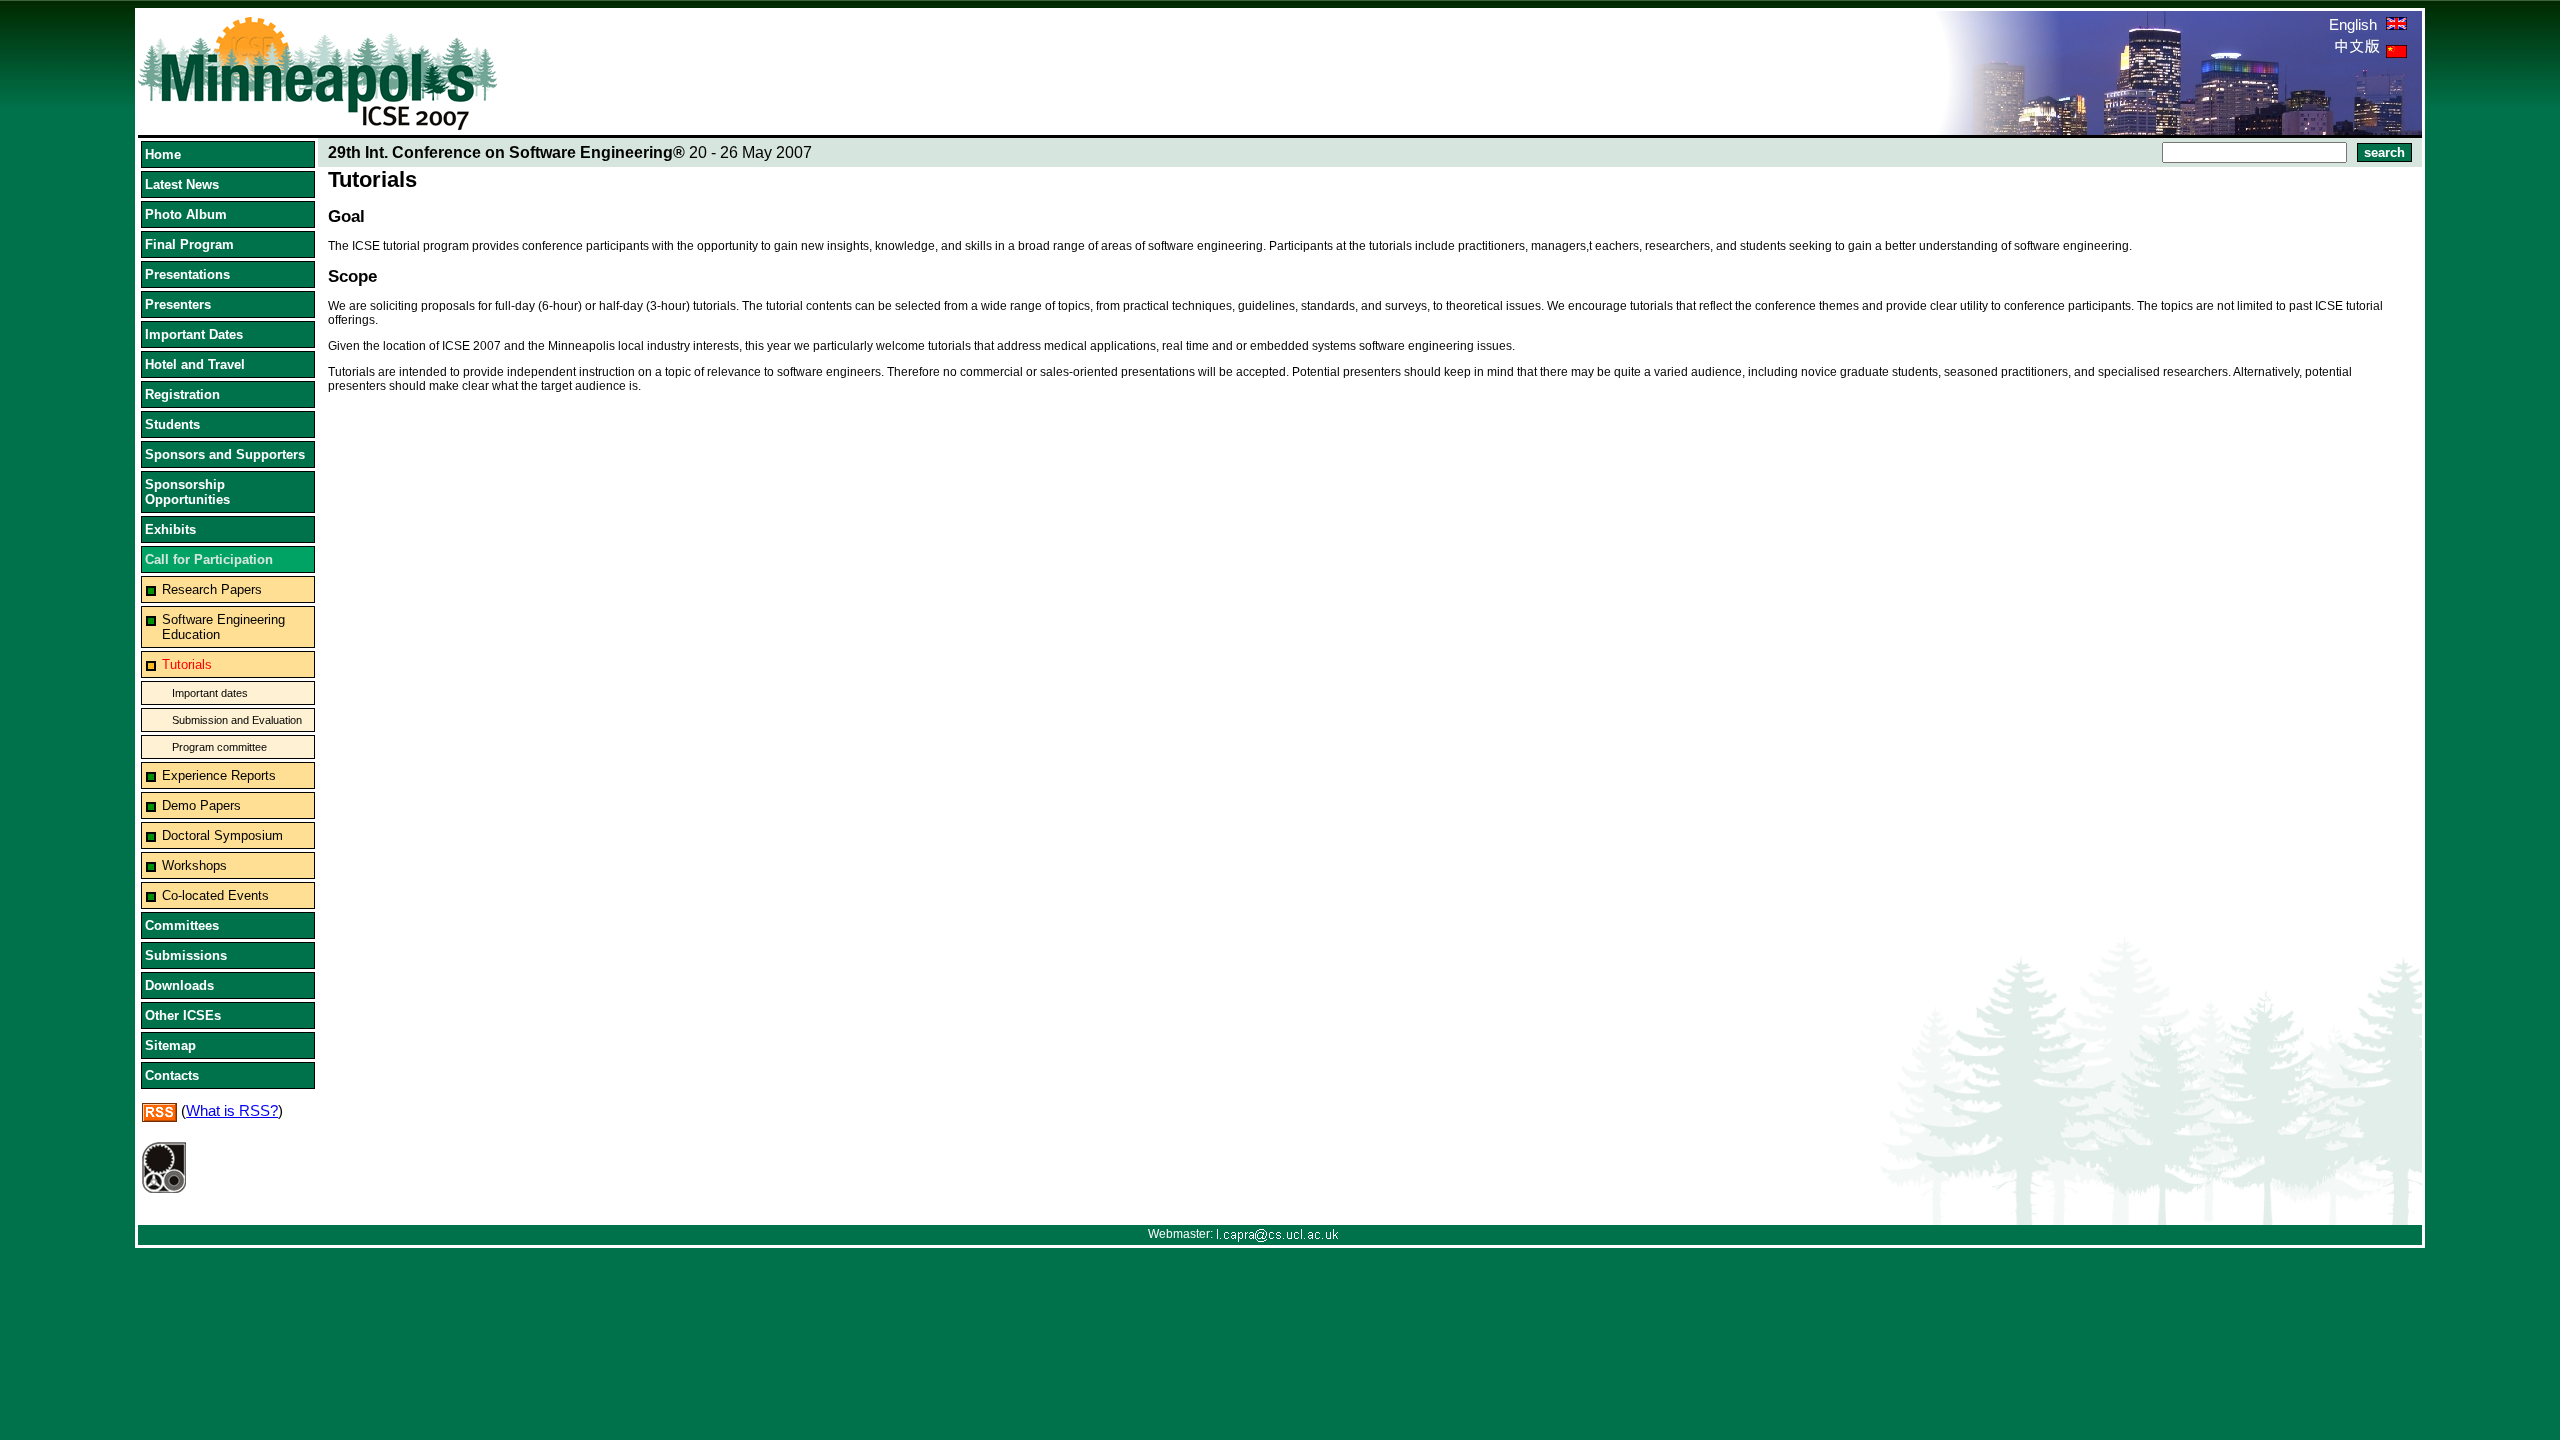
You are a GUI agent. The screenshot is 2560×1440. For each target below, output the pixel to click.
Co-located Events (215, 895)
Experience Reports (219, 775)
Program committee (219, 747)
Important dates (210, 693)
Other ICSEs (183, 1015)
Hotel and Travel (195, 364)
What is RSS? (232, 1110)
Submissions (186, 955)
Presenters (178, 304)
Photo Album (186, 214)
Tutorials (187, 664)
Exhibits (170, 529)
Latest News (182, 184)
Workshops (194, 865)
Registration (182, 394)
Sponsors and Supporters (225, 454)
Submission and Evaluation (237, 720)
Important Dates (194, 334)
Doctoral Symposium (222, 835)
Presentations (187, 274)
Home (163, 154)
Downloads (179, 985)
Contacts (172, 1075)
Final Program (189, 244)
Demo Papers (201, 805)
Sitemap (170, 1045)
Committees (182, 925)
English (2355, 24)
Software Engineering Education (223, 627)
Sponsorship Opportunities (187, 492)
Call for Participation (209, 559)
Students (172, 424)
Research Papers (212, 589)
